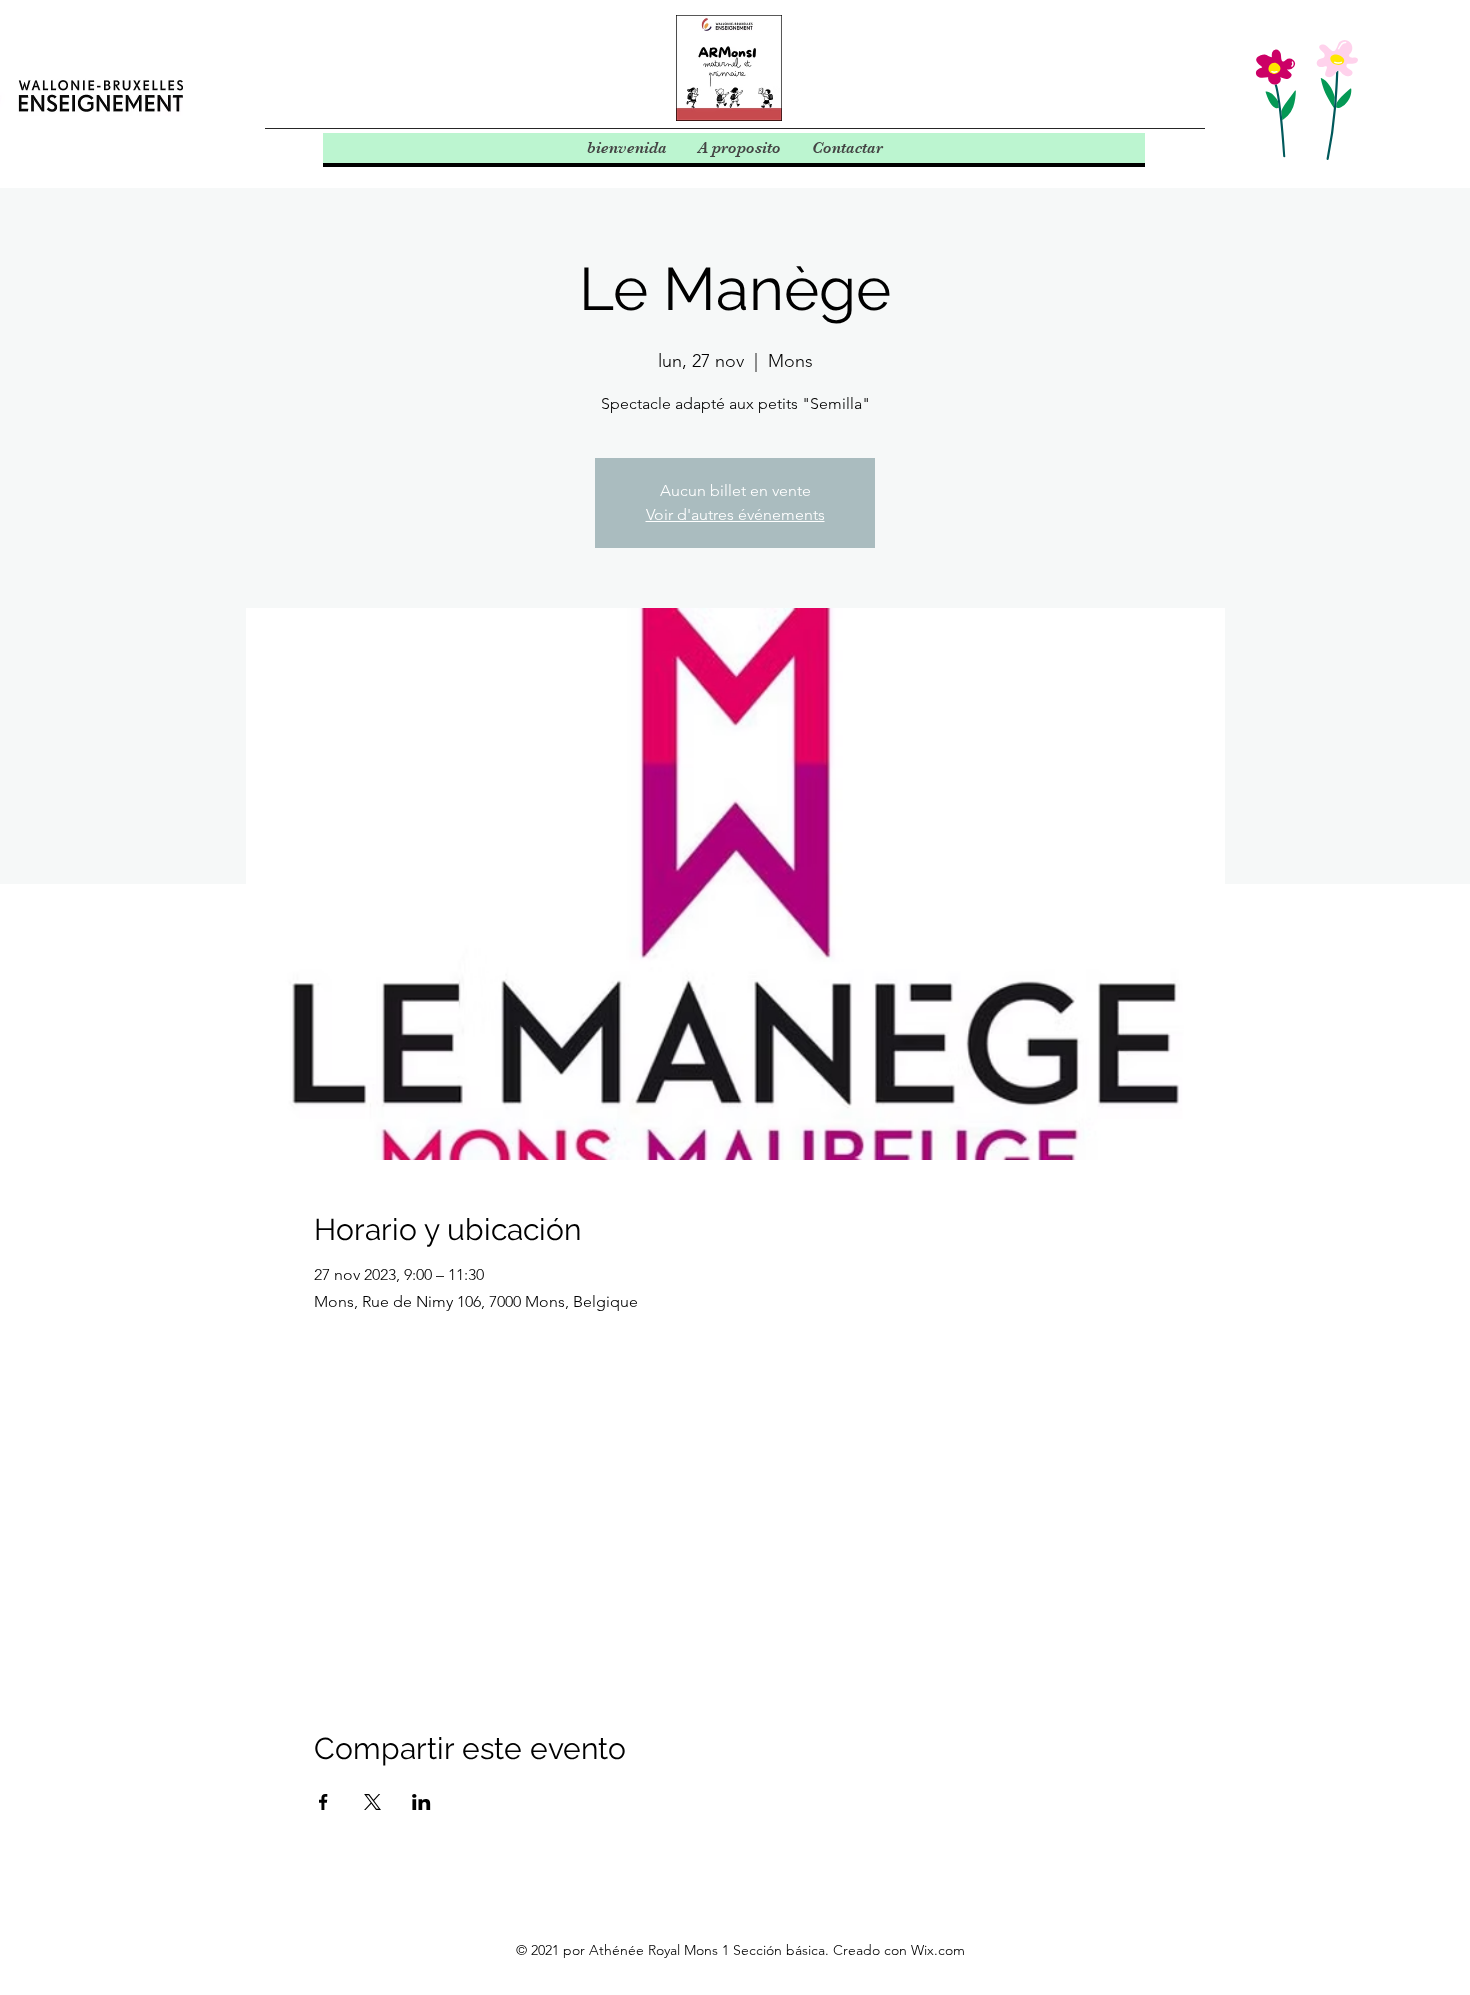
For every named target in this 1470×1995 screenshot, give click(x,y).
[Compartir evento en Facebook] (323, 1802)
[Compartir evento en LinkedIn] (421, 1802)
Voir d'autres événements (735, 514)
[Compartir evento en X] (372, 1802)
